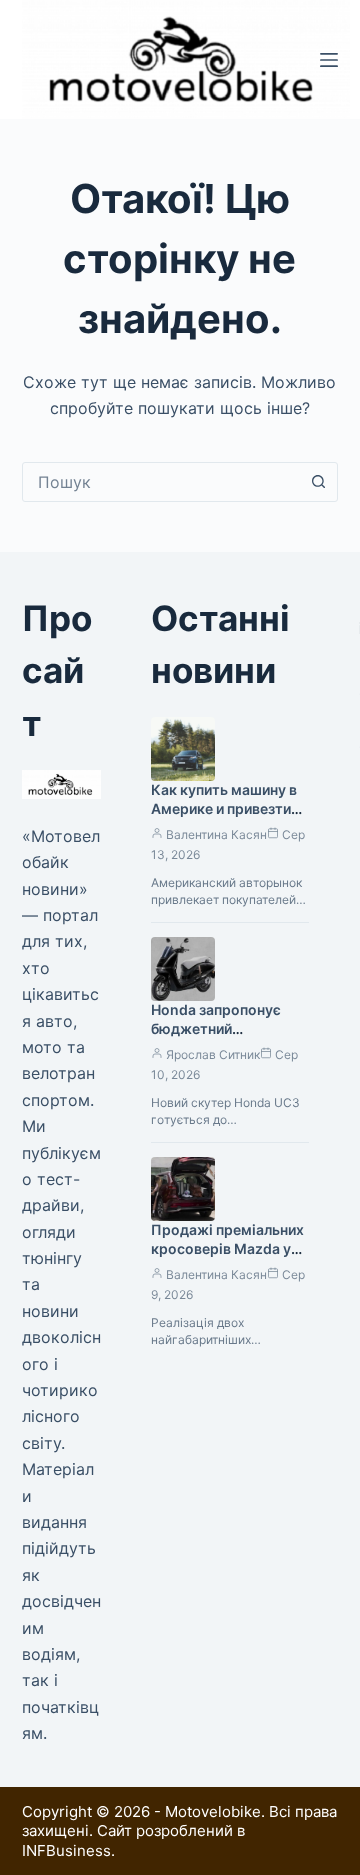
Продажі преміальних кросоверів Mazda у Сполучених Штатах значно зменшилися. (227, 1258)
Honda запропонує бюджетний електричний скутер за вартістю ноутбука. (228, 1038)
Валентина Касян (216, 834)
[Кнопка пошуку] (318, 482)
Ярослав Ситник (213, 1054)
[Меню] (329, 60)
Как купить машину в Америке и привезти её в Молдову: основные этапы (224, 818)
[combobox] (161, 482)
